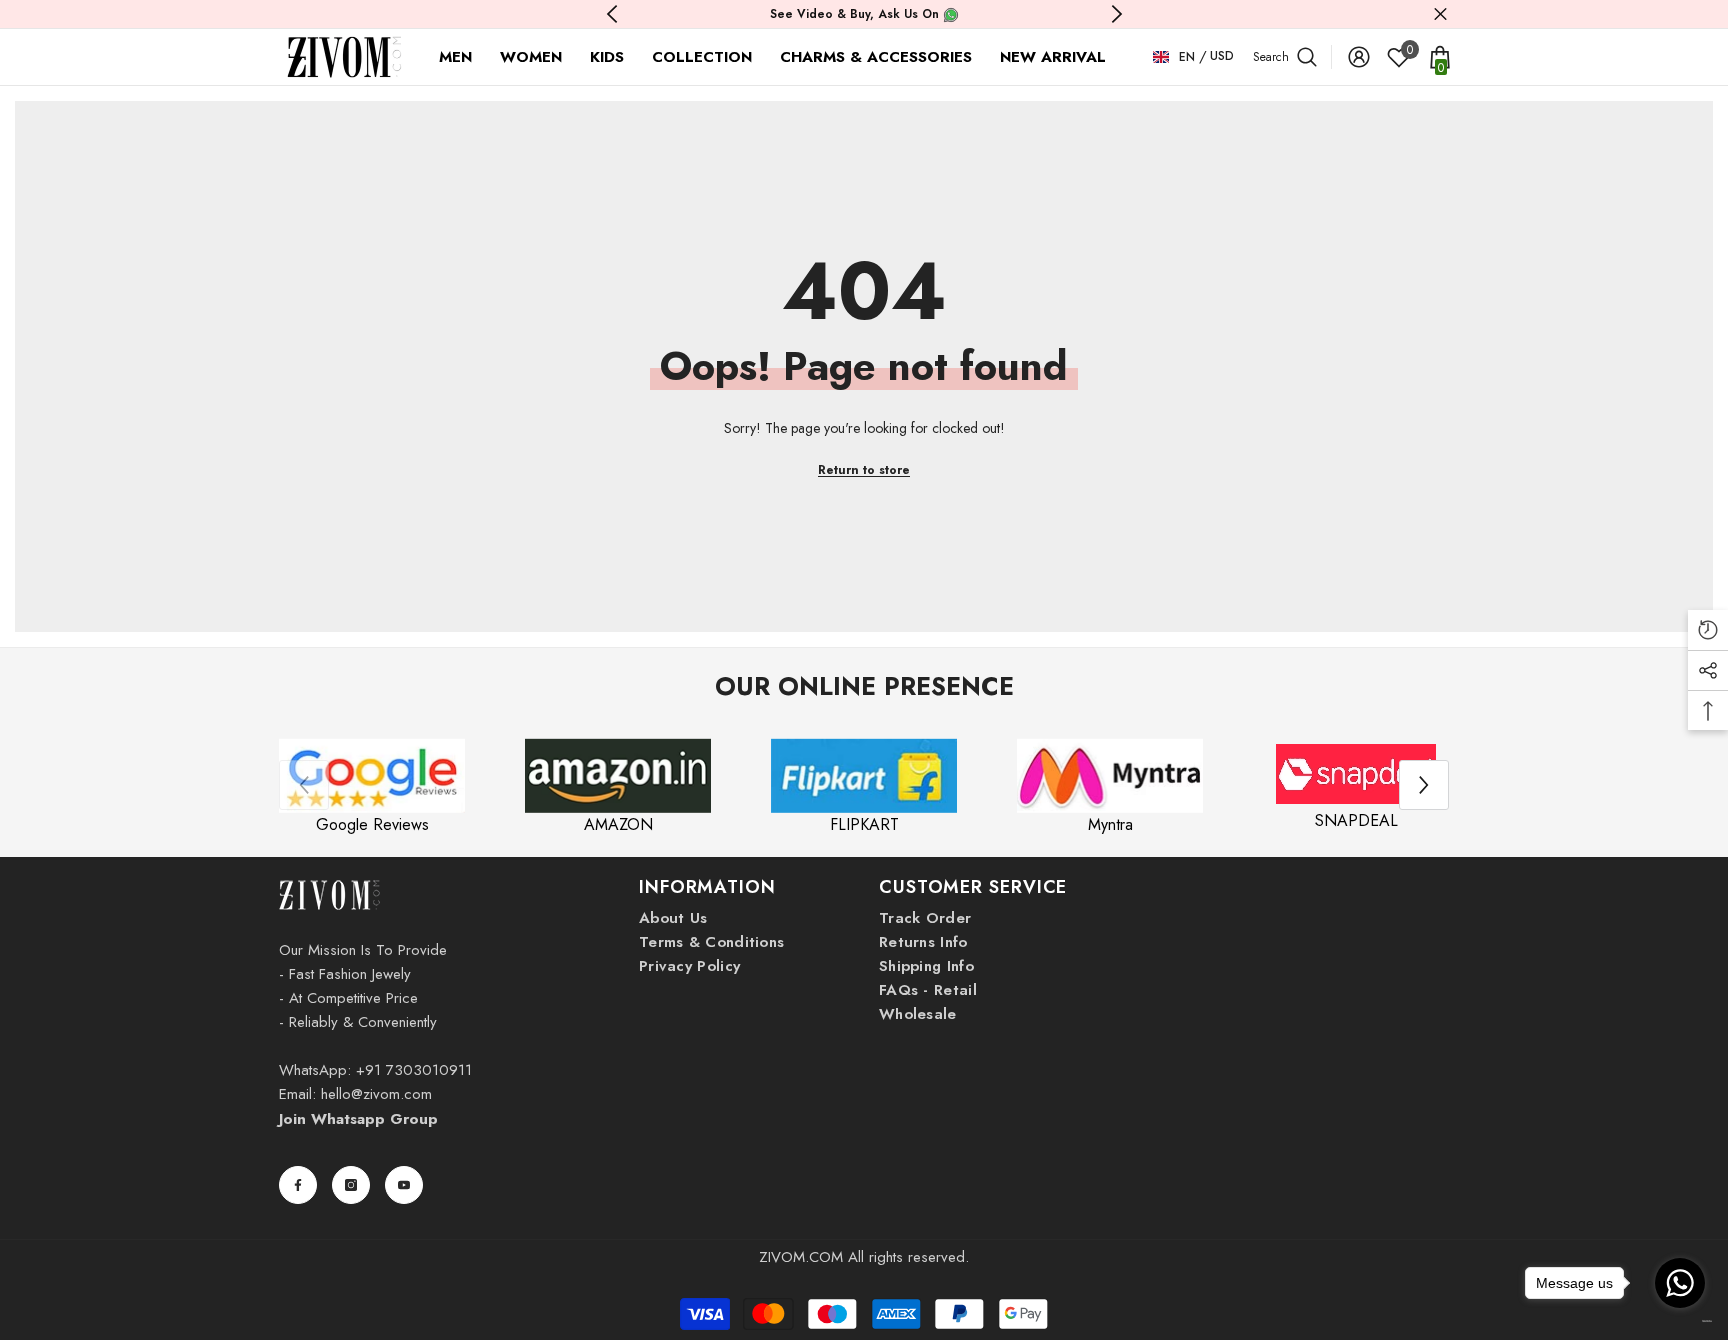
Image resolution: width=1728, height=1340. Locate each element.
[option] (372, 785)
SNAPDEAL (1356, 820)
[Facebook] (298, 1185)
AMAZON (618, 824)
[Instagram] (351, 1185)
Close (1440, 14)
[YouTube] (404, 1185)
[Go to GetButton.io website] (1680, 1320)
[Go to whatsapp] (1680, 1283)
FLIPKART (864, 824)
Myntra (1110, 824)
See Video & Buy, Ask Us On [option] (856, 14)
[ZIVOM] (372, 776)
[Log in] (1359, 57)
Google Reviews (372, 824)
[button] (1424, 785)
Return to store (864, 470)
